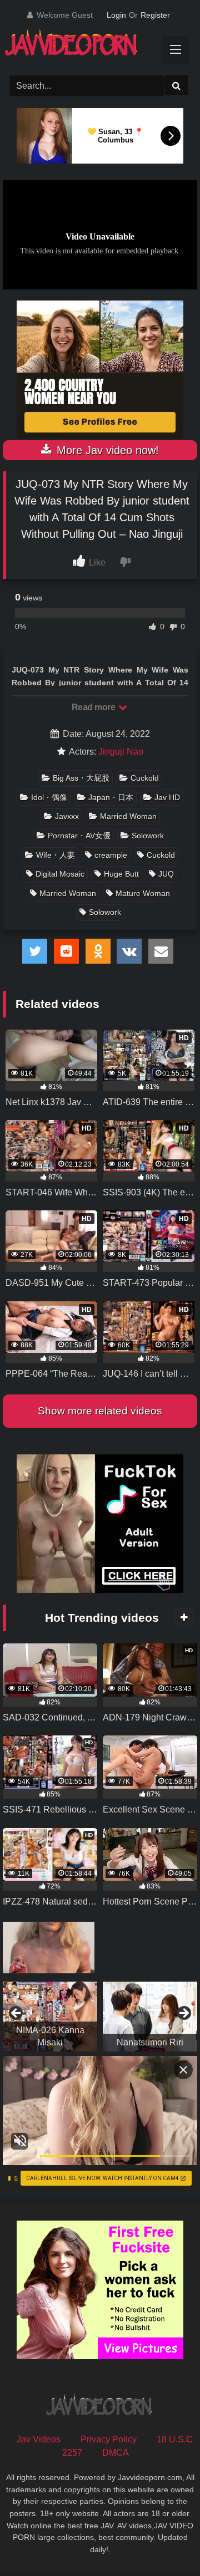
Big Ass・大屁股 (81, 778)
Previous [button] (17, 2014)
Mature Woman (143, 893)
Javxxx (67, 816)
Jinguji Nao (121, 752)
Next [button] (183, 2014)
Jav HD (167, 797)
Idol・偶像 (49, 797)
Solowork (148, 836)
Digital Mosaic (60, 874)
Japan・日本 (111, 797)
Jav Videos (39, 2439)
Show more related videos (100, 1411)
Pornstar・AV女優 (79, 836)
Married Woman (128, 816)
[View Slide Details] (50, 2017)
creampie (111, 855)
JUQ (166, 874)
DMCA (116, 2453)
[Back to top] (166, 2543)
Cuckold (145, 778)
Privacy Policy (109, 2439)
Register (155, 15)
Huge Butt (121, 874)
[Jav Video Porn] (90, 46)
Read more (94, 707)
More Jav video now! (106, 450)
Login (116, 15)
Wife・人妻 (56, 855)
